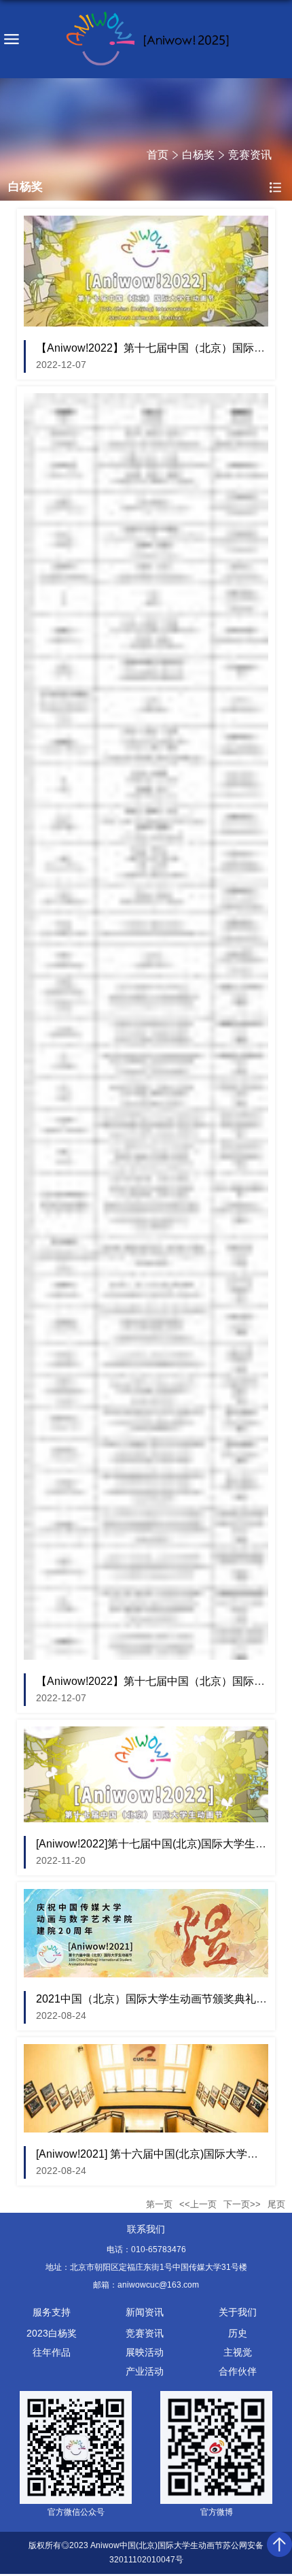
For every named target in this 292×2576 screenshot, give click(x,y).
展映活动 (145, 2352)
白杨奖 (198, 155)
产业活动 (145, 2371)
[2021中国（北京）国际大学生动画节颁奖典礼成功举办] (146, 1897)
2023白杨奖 (52, 2333)
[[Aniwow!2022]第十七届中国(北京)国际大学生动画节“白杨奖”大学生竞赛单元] (146, 1734)
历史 (238, 2333)
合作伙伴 (238, 2371)
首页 (158, 155)
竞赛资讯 (250, 155)
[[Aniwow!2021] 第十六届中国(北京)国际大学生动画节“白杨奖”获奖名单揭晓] (146, 2052)
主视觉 (238, 2352)
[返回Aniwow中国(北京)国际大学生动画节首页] (146, 39)
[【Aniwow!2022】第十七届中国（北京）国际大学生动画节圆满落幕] (146, 223)
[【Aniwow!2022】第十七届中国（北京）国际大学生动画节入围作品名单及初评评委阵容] (146, 401)
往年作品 (52, 2352)
